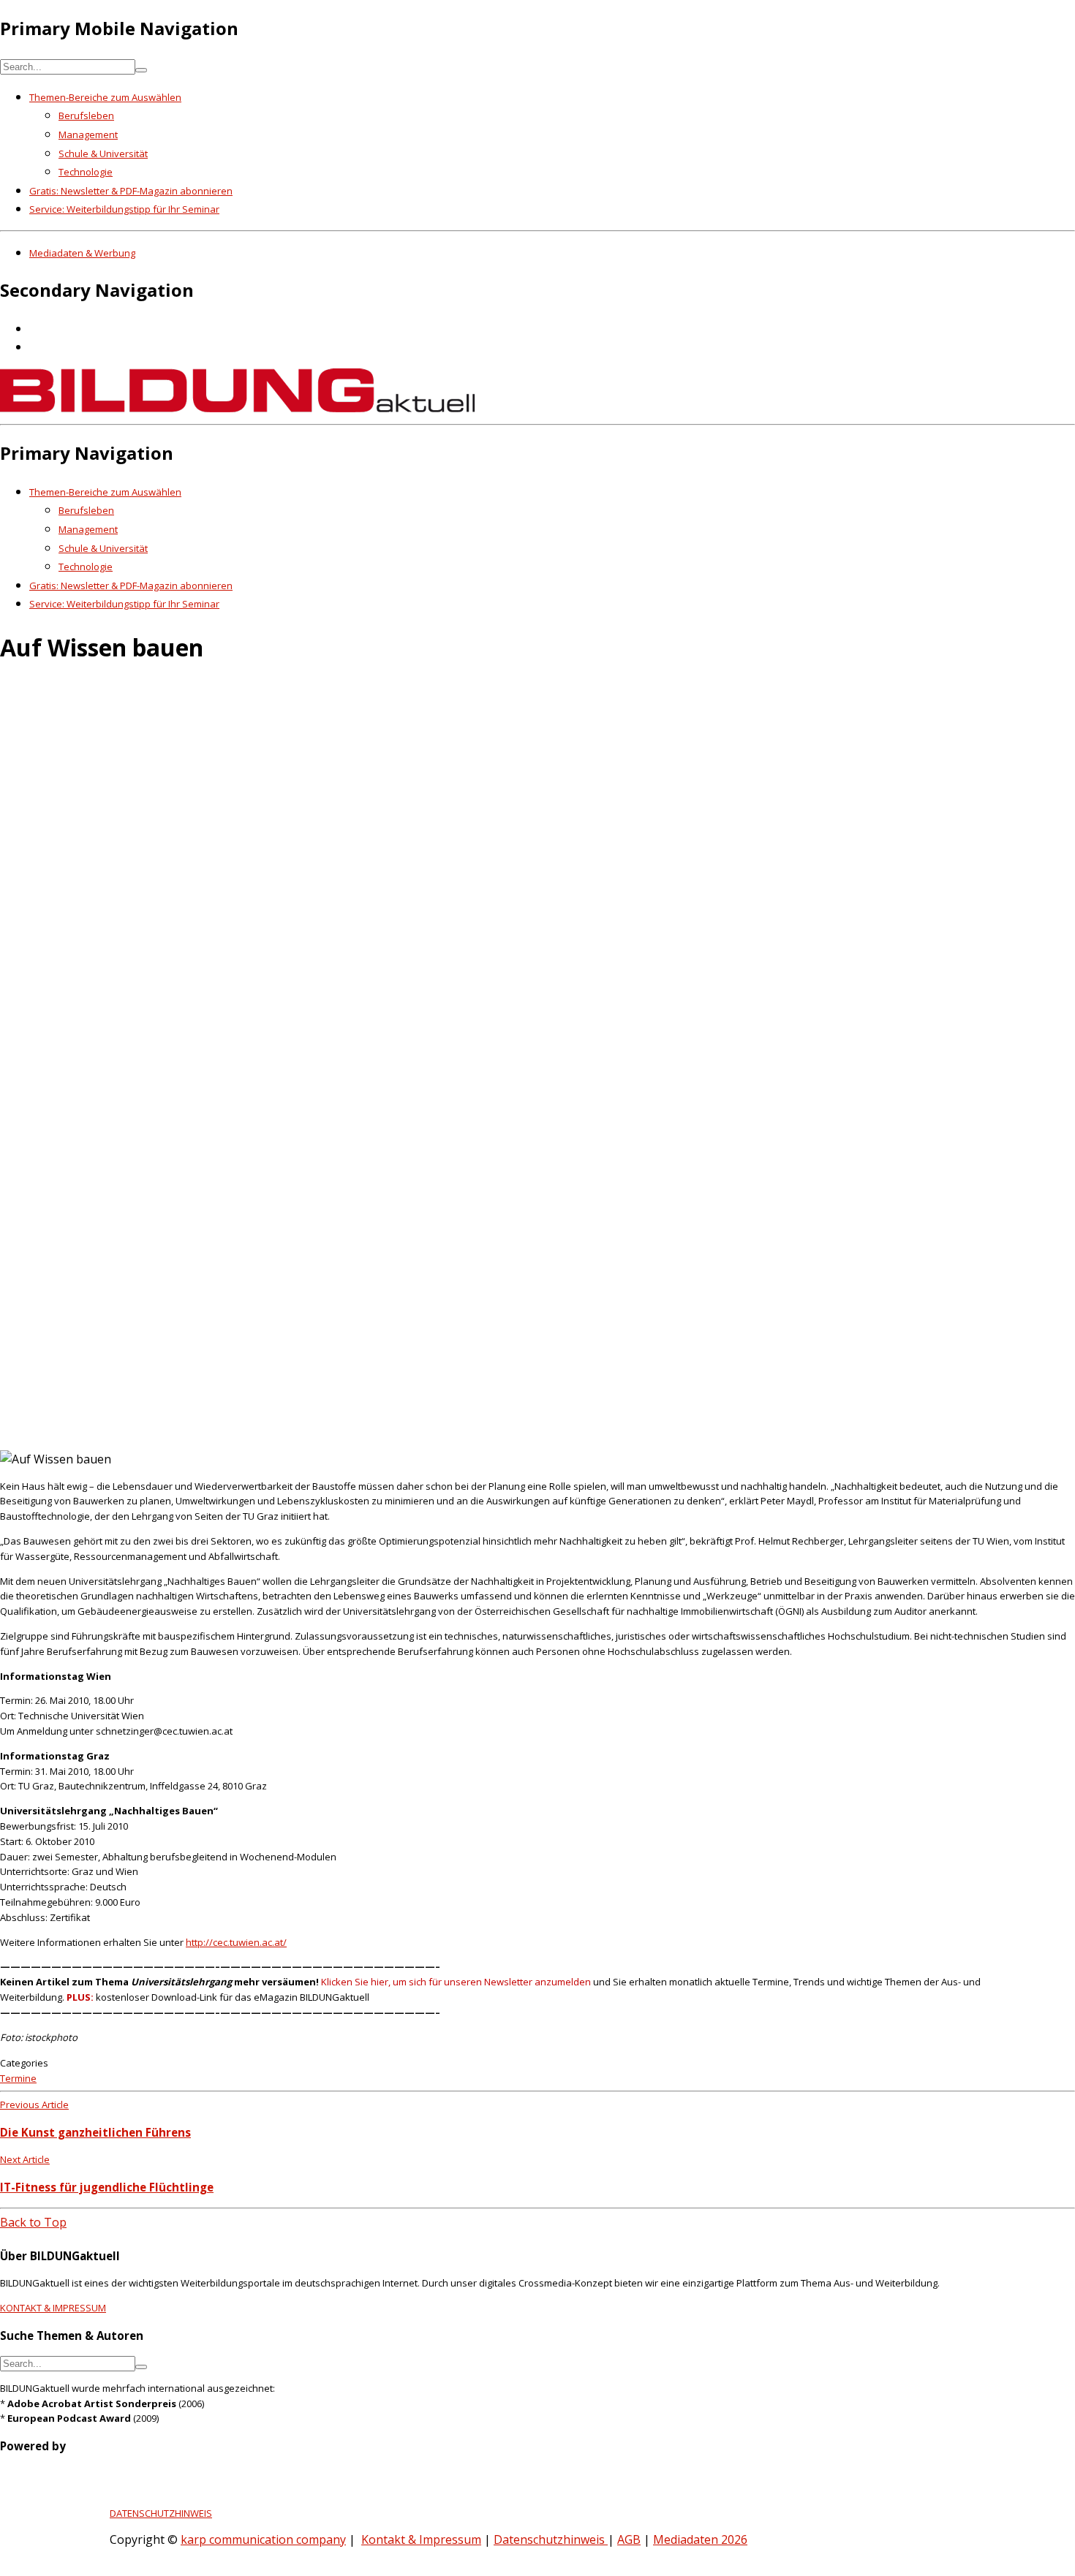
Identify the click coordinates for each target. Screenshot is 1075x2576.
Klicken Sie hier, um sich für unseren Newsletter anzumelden (456, 1982)
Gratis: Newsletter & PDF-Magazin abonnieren (131, 191)
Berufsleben (86, 115)
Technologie (86, 172)
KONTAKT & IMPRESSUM (53, 2308)
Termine (18, 2078)
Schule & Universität (103, 154)
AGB (629, 2539)
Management (88, 135)
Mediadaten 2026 (700, 2539)
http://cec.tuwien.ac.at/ (236, 1942)
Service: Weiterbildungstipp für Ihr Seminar (124, 209)
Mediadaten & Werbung (82, 253)
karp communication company (263, 2539)
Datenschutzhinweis (551, 2539)
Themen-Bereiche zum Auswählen (105, 97)
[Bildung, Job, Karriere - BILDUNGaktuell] (237, 408)
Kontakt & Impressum (421, 2539)
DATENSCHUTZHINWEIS (161, 2513)
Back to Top (33, 2222)
